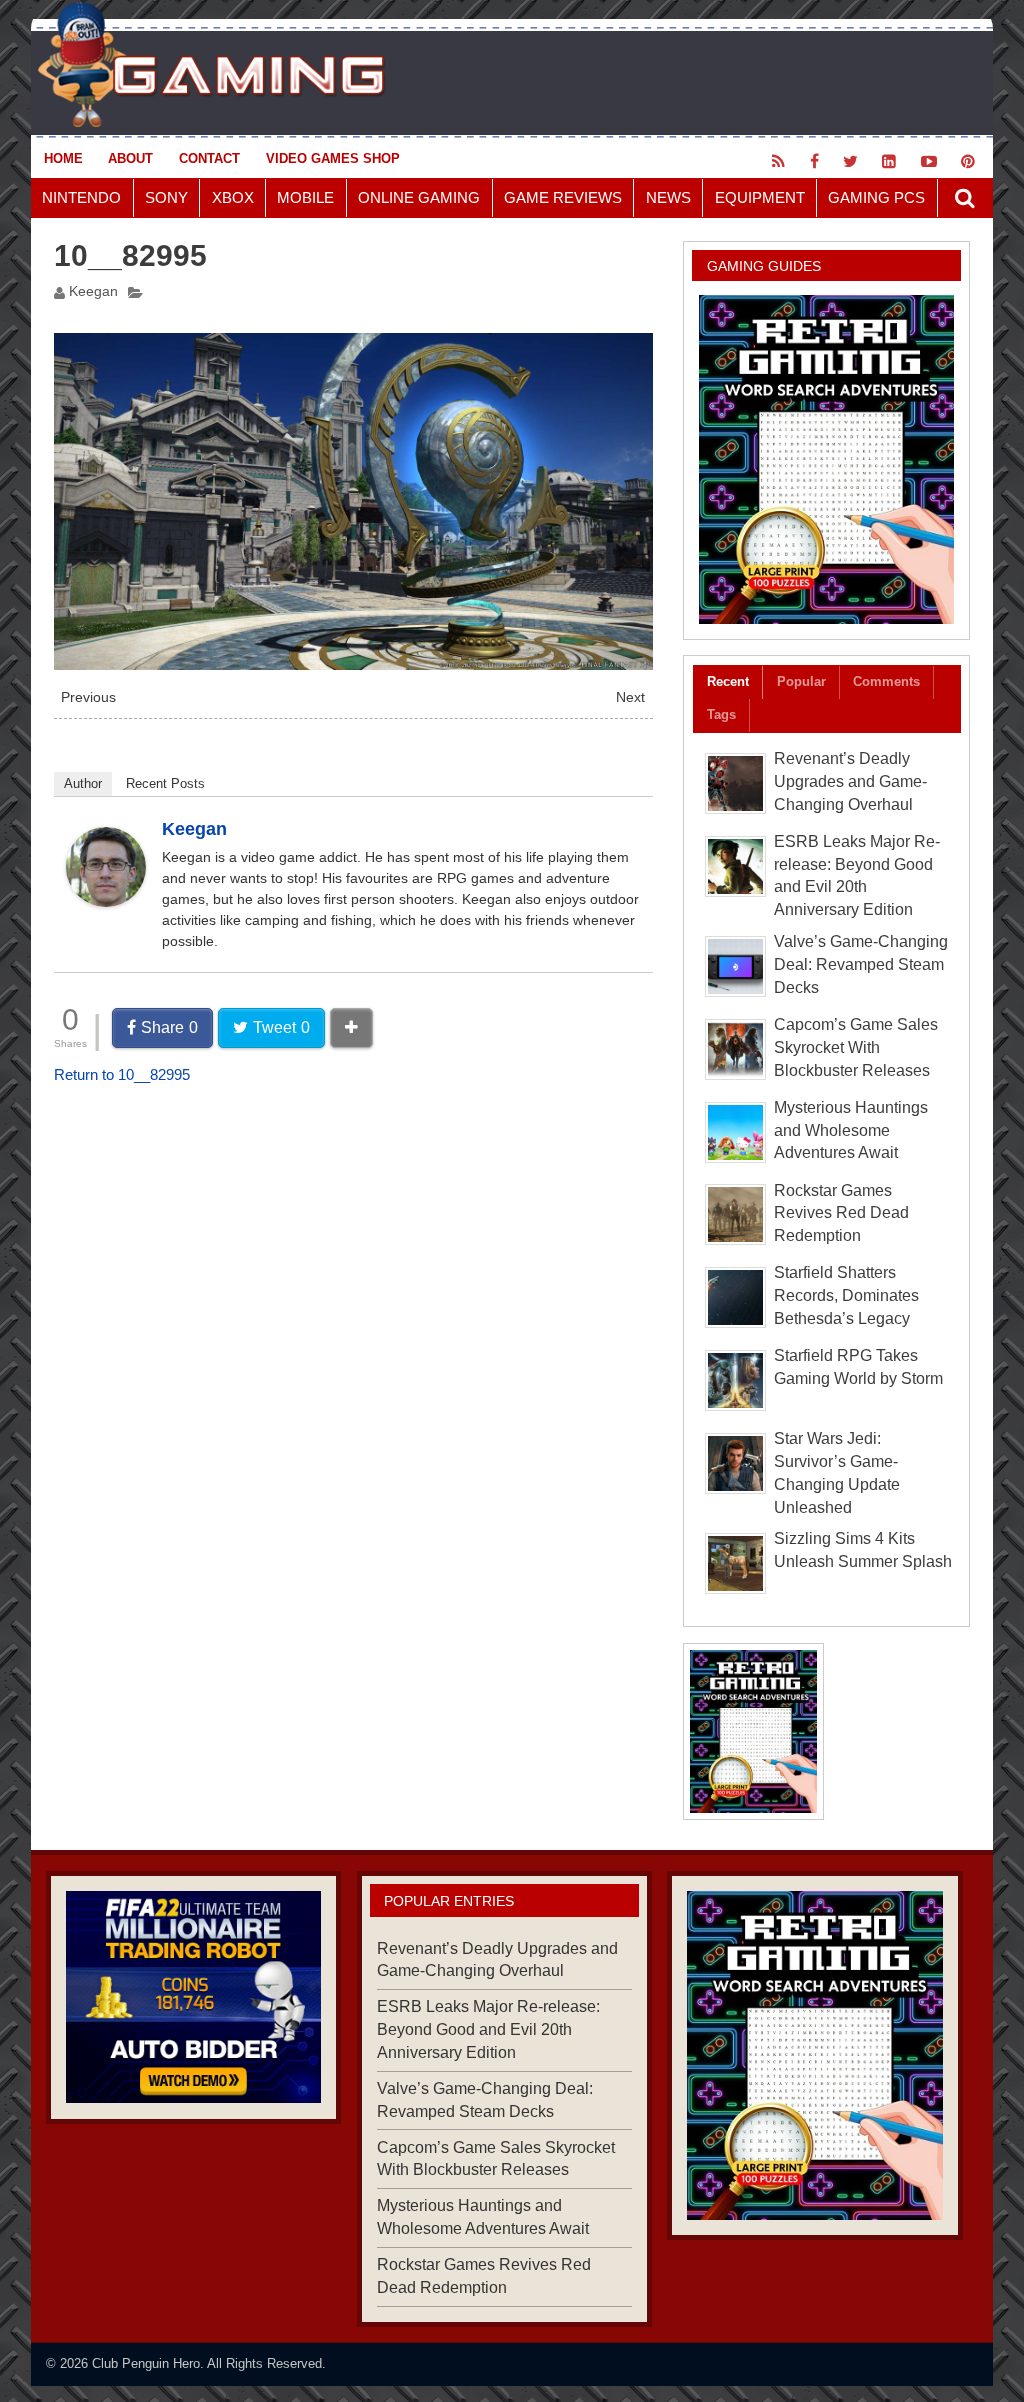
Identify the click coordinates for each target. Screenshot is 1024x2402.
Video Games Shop (333, 158)
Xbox (233, 197)
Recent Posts (165, 783)
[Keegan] (106, 901)
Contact (209, 158)
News (668, 197)
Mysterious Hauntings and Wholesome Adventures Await (851, 1130)
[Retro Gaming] (826, 459)
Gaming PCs (876, 197)
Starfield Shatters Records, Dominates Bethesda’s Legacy (846, 1295)
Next (630, 697)
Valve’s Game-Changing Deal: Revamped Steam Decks (861, 964)
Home (63, 158)
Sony (166, 197)
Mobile (305, 197)
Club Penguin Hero (146, 2363)
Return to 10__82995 (122, 1074)
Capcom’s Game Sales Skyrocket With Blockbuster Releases (856, 1047)
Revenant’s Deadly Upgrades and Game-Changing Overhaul (850, 781)
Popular (801, 681)
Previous (88, 697)
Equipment (760, 197)
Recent (728, 681)
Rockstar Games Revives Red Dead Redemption (841, 1213)
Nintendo (81, 197)
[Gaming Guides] (193, 1997)
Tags (721, 714)
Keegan (93, 291)
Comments (886, 681)
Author (83, 783)
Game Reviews (563, 197)
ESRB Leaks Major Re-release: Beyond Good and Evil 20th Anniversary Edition (488, 2029)
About (130, 158)
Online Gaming (419, 197)
